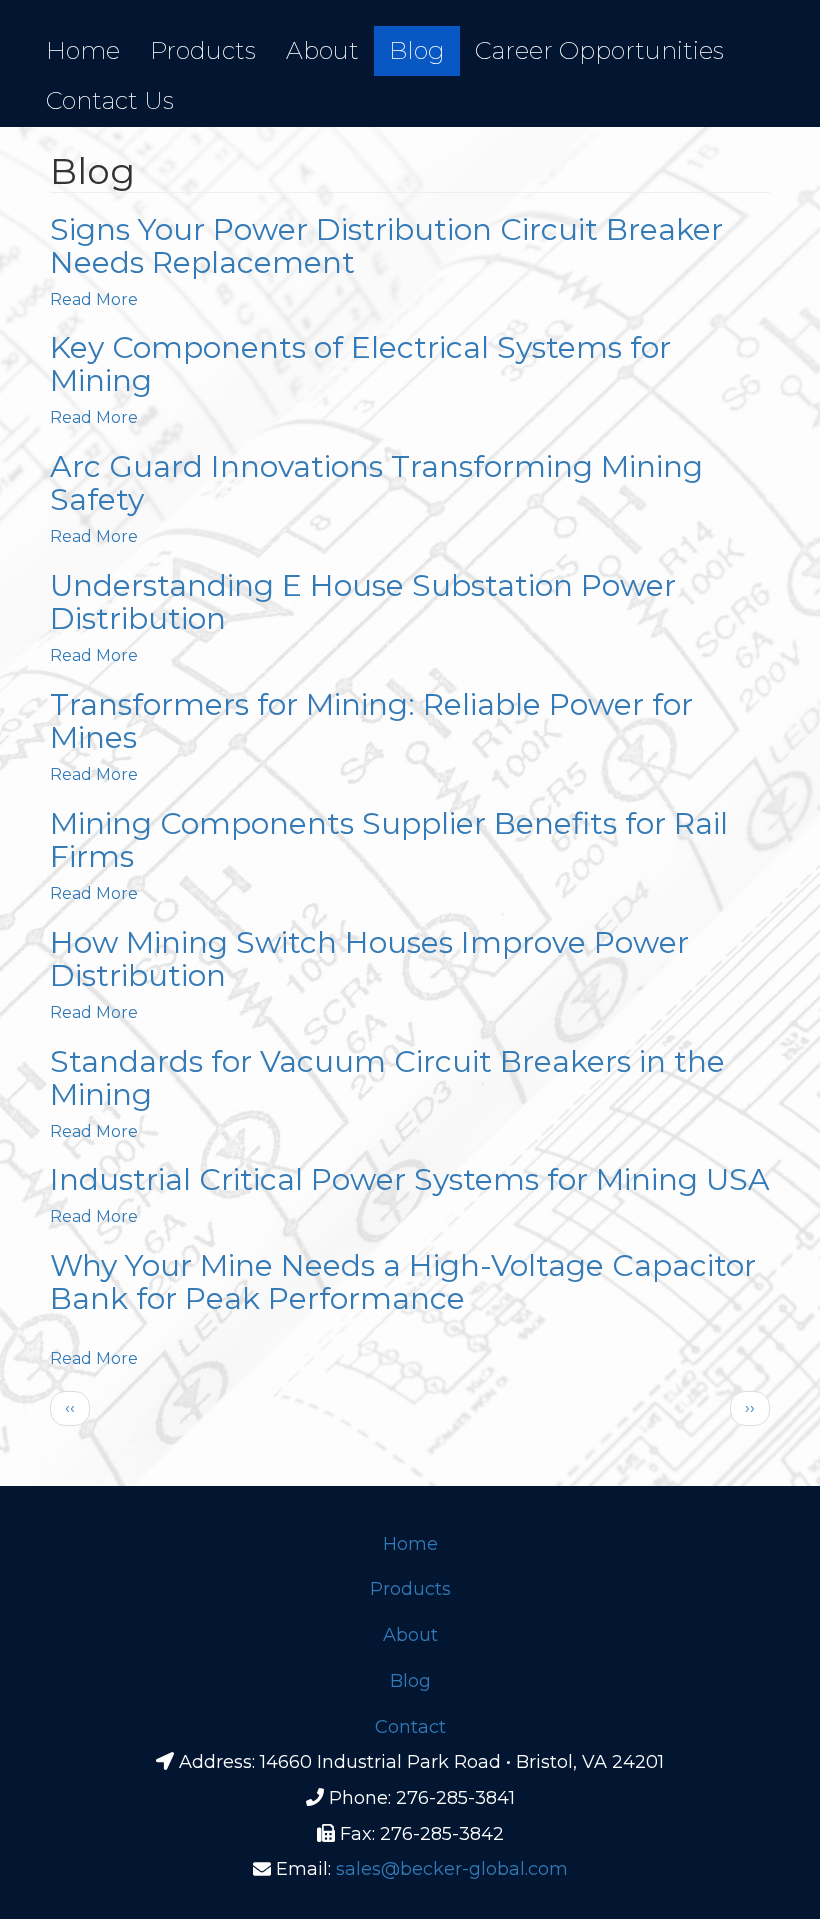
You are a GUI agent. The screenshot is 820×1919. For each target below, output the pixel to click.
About (322, 50)
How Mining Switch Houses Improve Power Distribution (369, 959)
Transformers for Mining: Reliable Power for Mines (371, 721)
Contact (410, 1727)
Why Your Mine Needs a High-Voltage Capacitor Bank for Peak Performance (403, 1282)
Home (83, 50)
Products (203, 50)
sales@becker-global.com (452, 1869)
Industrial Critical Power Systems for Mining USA (410, 1179)
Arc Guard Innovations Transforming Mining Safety (376, 483)
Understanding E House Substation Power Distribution (363, 602)
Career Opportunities (599, 50)
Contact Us (110, 100)
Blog (417, 50)
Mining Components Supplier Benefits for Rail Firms (389, 840)
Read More (94, 299)
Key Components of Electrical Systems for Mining (360, 364)
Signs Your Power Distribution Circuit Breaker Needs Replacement (386, 246)
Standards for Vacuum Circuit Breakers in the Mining (387, 1078)
